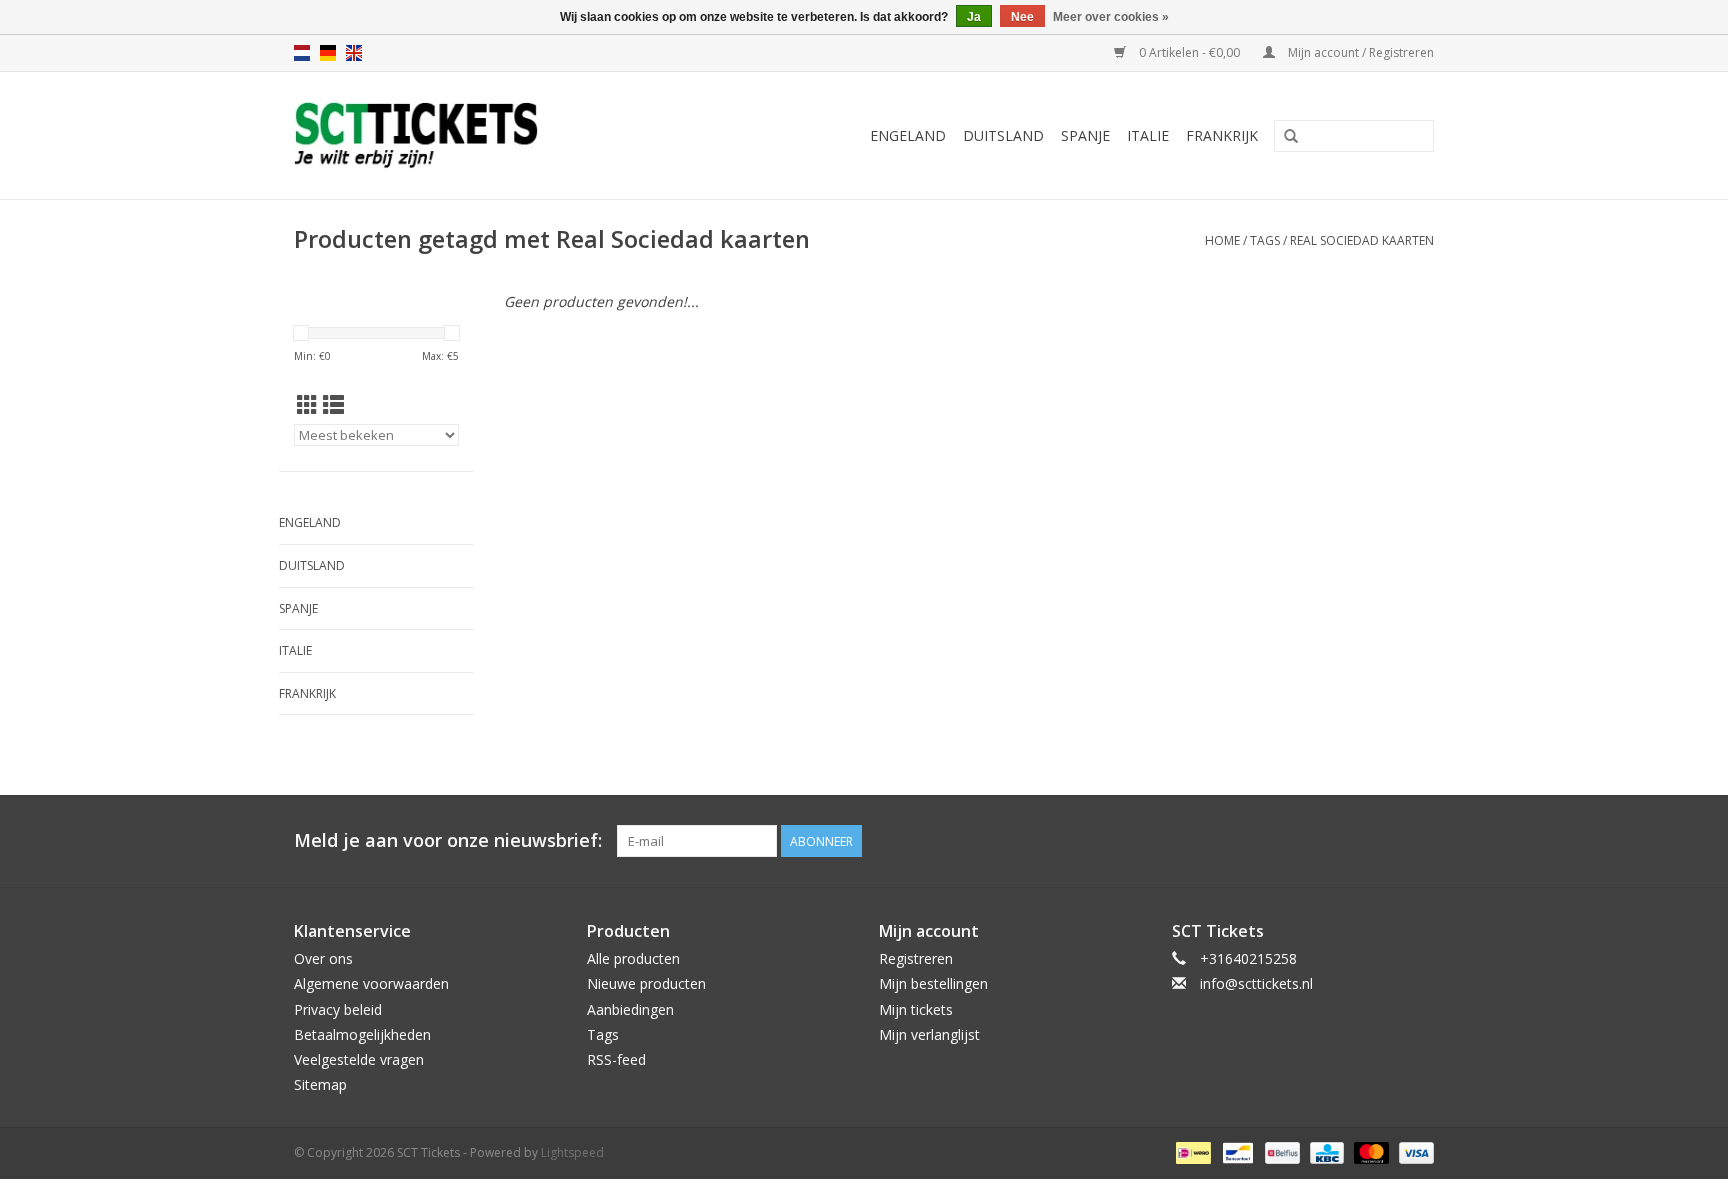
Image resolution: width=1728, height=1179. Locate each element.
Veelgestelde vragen (359, 1059)
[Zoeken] (1291, 137)
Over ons (323, 958)
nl (302, 53)
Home (1222, 240)
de (328, 53)
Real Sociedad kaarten (1362, 240)
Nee (1022, 17)
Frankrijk (1222, 135)
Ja (974, 17)
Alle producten (633, 958)
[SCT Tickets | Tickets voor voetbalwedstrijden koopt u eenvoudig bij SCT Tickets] (465, 135)
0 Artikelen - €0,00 (1189, 52)
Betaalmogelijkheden (362, 1034)
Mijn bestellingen (933, 983)
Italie (1148, 135)
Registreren (916, 958)
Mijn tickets (916, 1009)
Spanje (1085, 135)
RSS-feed (616, 1059)
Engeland (908, 135)
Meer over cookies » (1111, 17)
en (354, 53)
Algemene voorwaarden (371, 983)
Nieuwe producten (646, 983)
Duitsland (1003, 135)
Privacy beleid (338, 1009)
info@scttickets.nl (1256, 983)
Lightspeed (572, 1152)
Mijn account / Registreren (1359, 52)
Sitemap (320, 1084)
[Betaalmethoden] (1191, 1152)
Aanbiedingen (630, 1009)
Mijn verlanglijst (929, 1034)
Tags (1265, 240)
